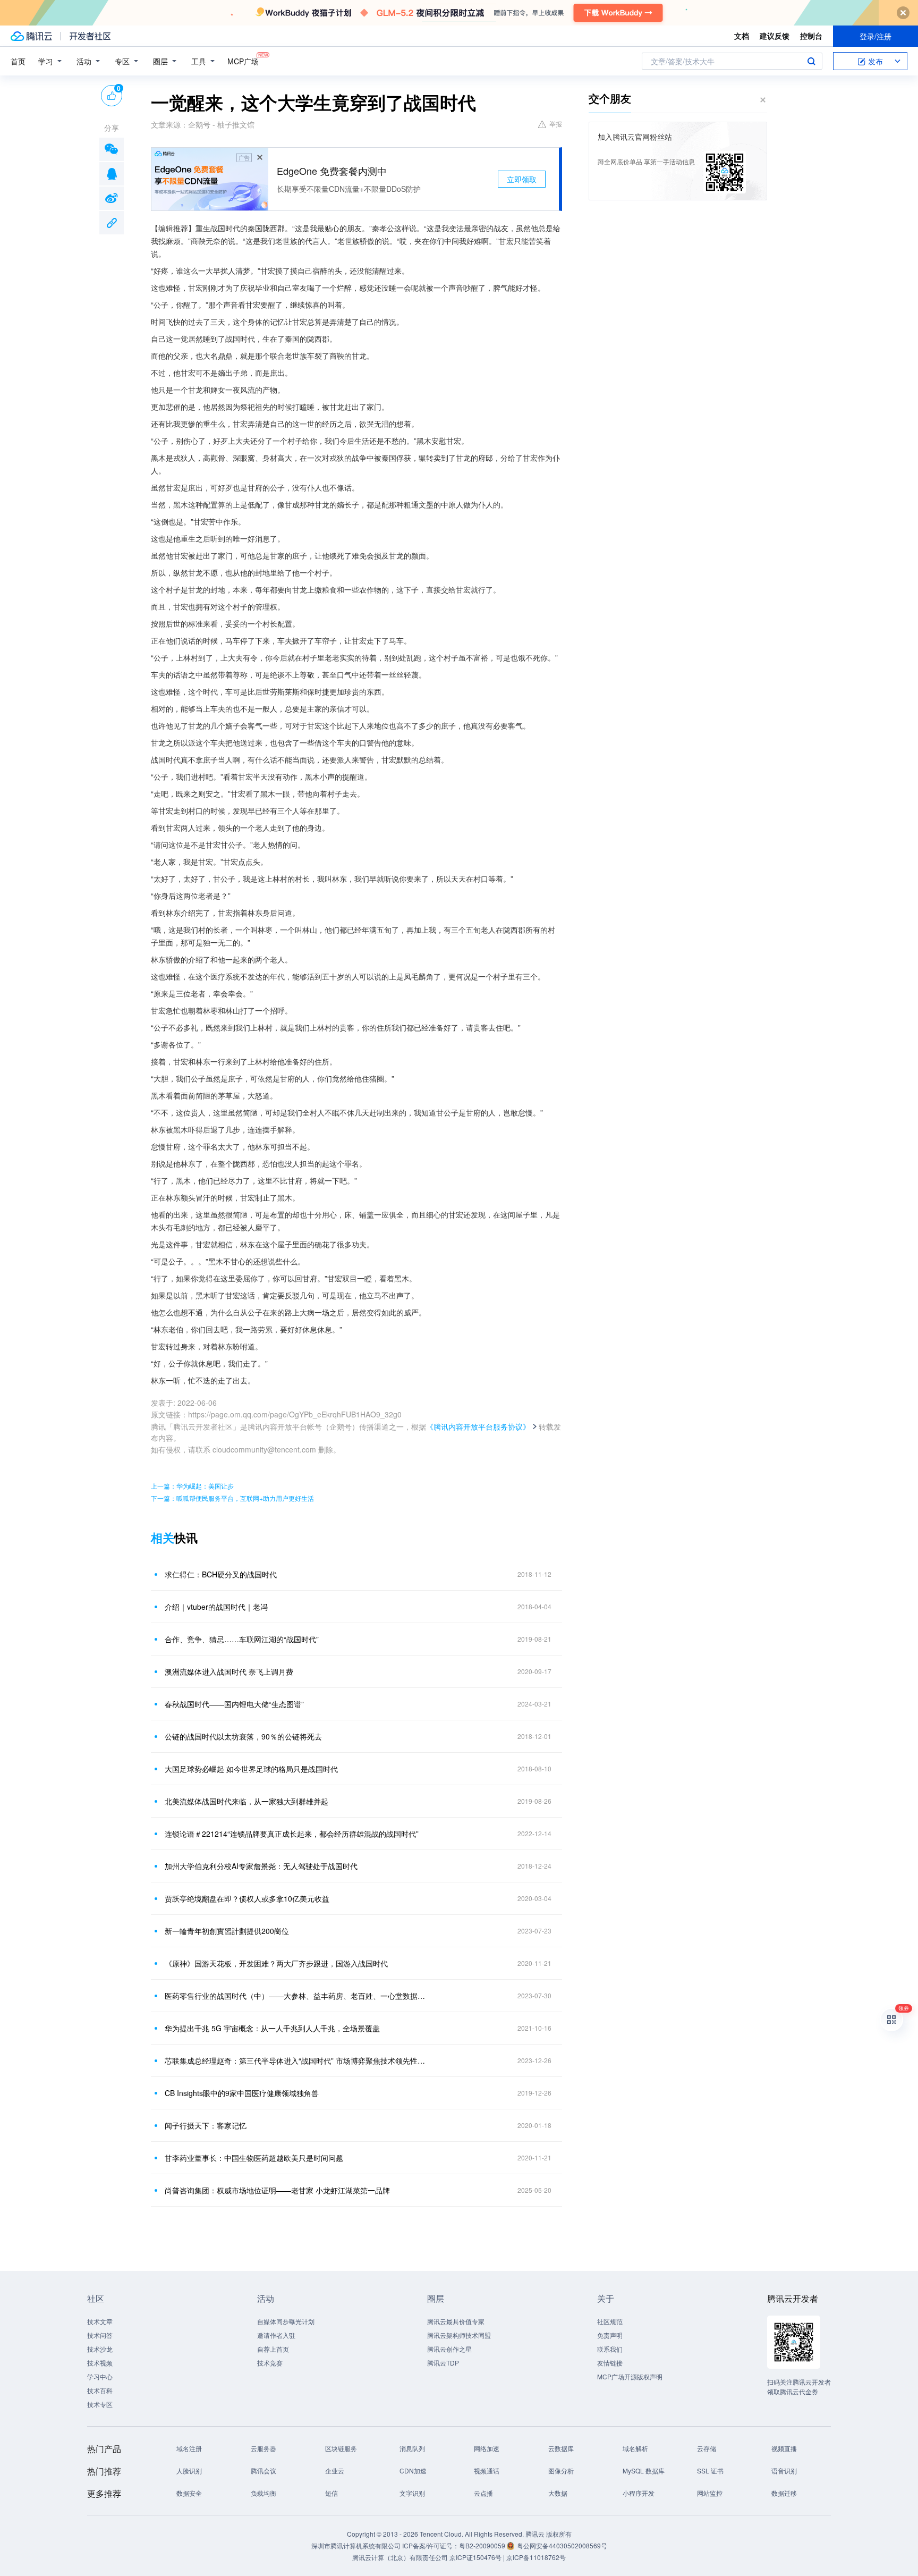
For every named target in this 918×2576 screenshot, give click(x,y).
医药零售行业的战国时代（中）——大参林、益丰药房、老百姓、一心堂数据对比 (297, 1996)
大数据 (558, 2493)
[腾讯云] (31, 36)
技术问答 (100, 2335)
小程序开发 (639, 2493)
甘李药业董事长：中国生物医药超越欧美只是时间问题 (254, 2158)
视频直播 (784, 2448)
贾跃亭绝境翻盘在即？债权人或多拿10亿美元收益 (247, 1898)
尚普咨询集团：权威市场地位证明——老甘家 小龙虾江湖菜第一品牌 (277, 2190)
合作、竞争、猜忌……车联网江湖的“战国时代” (242, 1639)
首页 (18, 61)
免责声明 (610, 2335)
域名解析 (635, 2448)
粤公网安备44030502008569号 (562, 2545)
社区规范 (610, 2321)
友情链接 (610, 2363)
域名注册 (189, 2448)
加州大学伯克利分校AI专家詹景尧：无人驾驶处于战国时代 (261, 1866)
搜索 (811, 61)
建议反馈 (775, 36)
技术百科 (100, 2390)
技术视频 (100, 2363)
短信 (331, 2493)
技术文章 (100, 2321)
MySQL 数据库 (644, 2471)
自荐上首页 (273, 2349)
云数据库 (561, 2448)
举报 (556, 124)
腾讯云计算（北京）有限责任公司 (400, 2557)
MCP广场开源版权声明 (630, 2376)
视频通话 (487, 2471)
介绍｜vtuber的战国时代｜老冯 (216, 1607)
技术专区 (100, 2404)
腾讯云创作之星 (449, 2349)
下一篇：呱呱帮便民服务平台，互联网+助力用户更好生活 (232, 1498)
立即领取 (522, 179)
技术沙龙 (100, 2349)
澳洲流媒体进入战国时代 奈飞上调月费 (229, 1671)
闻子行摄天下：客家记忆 (206, 2125)
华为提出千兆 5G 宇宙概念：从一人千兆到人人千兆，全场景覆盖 (272, 2028)
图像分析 (561, 2471)
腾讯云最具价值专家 (456, 2321)
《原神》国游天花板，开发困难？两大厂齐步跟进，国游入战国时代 (276, 1963)
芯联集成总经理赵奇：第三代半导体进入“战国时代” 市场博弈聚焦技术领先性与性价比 (297, 2060)
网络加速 (487, 2448)
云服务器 (263, 2448)
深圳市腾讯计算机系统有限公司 (356, 2545)
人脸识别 (189, 2471)
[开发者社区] (90, 36)
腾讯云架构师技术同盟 (459, 2335)
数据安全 (189, 2493)
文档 (742, 36)
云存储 (707, 2448)
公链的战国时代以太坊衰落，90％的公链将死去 (243, 1736)
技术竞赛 (270, 2363)
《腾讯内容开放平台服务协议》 (478, 1426)
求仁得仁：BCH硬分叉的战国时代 (221, 1574)
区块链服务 (341, 2448)
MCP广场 (243, 61)
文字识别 (412, 2493)
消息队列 (412, 2448)
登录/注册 (875, 36)
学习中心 (100, 2376)
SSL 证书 (710, 2471)
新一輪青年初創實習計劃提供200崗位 (227, 1931)
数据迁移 (784, 2493)
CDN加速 (413, 2471)
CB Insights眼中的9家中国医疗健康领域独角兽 (242, 2093)
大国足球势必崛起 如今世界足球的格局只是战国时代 (251, 1769)
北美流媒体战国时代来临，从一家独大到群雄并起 (246, 1801)
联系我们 (610, 2349)
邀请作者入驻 (276, 2335)
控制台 (811, 36)
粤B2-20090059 (483, 2545)
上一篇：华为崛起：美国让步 (192, 1486)
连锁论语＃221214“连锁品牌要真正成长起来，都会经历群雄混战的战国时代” (292, 1834)
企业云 (335, 2471)
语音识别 (784, 2471)
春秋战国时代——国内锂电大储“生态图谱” (234, 1704)
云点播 (483, 2493)
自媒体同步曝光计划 (286, 2321)
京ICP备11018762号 (536, 2557)
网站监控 (710, 2493)
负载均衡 (263, 2493)
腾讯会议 (263, 2471)
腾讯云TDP (443, 2363)
